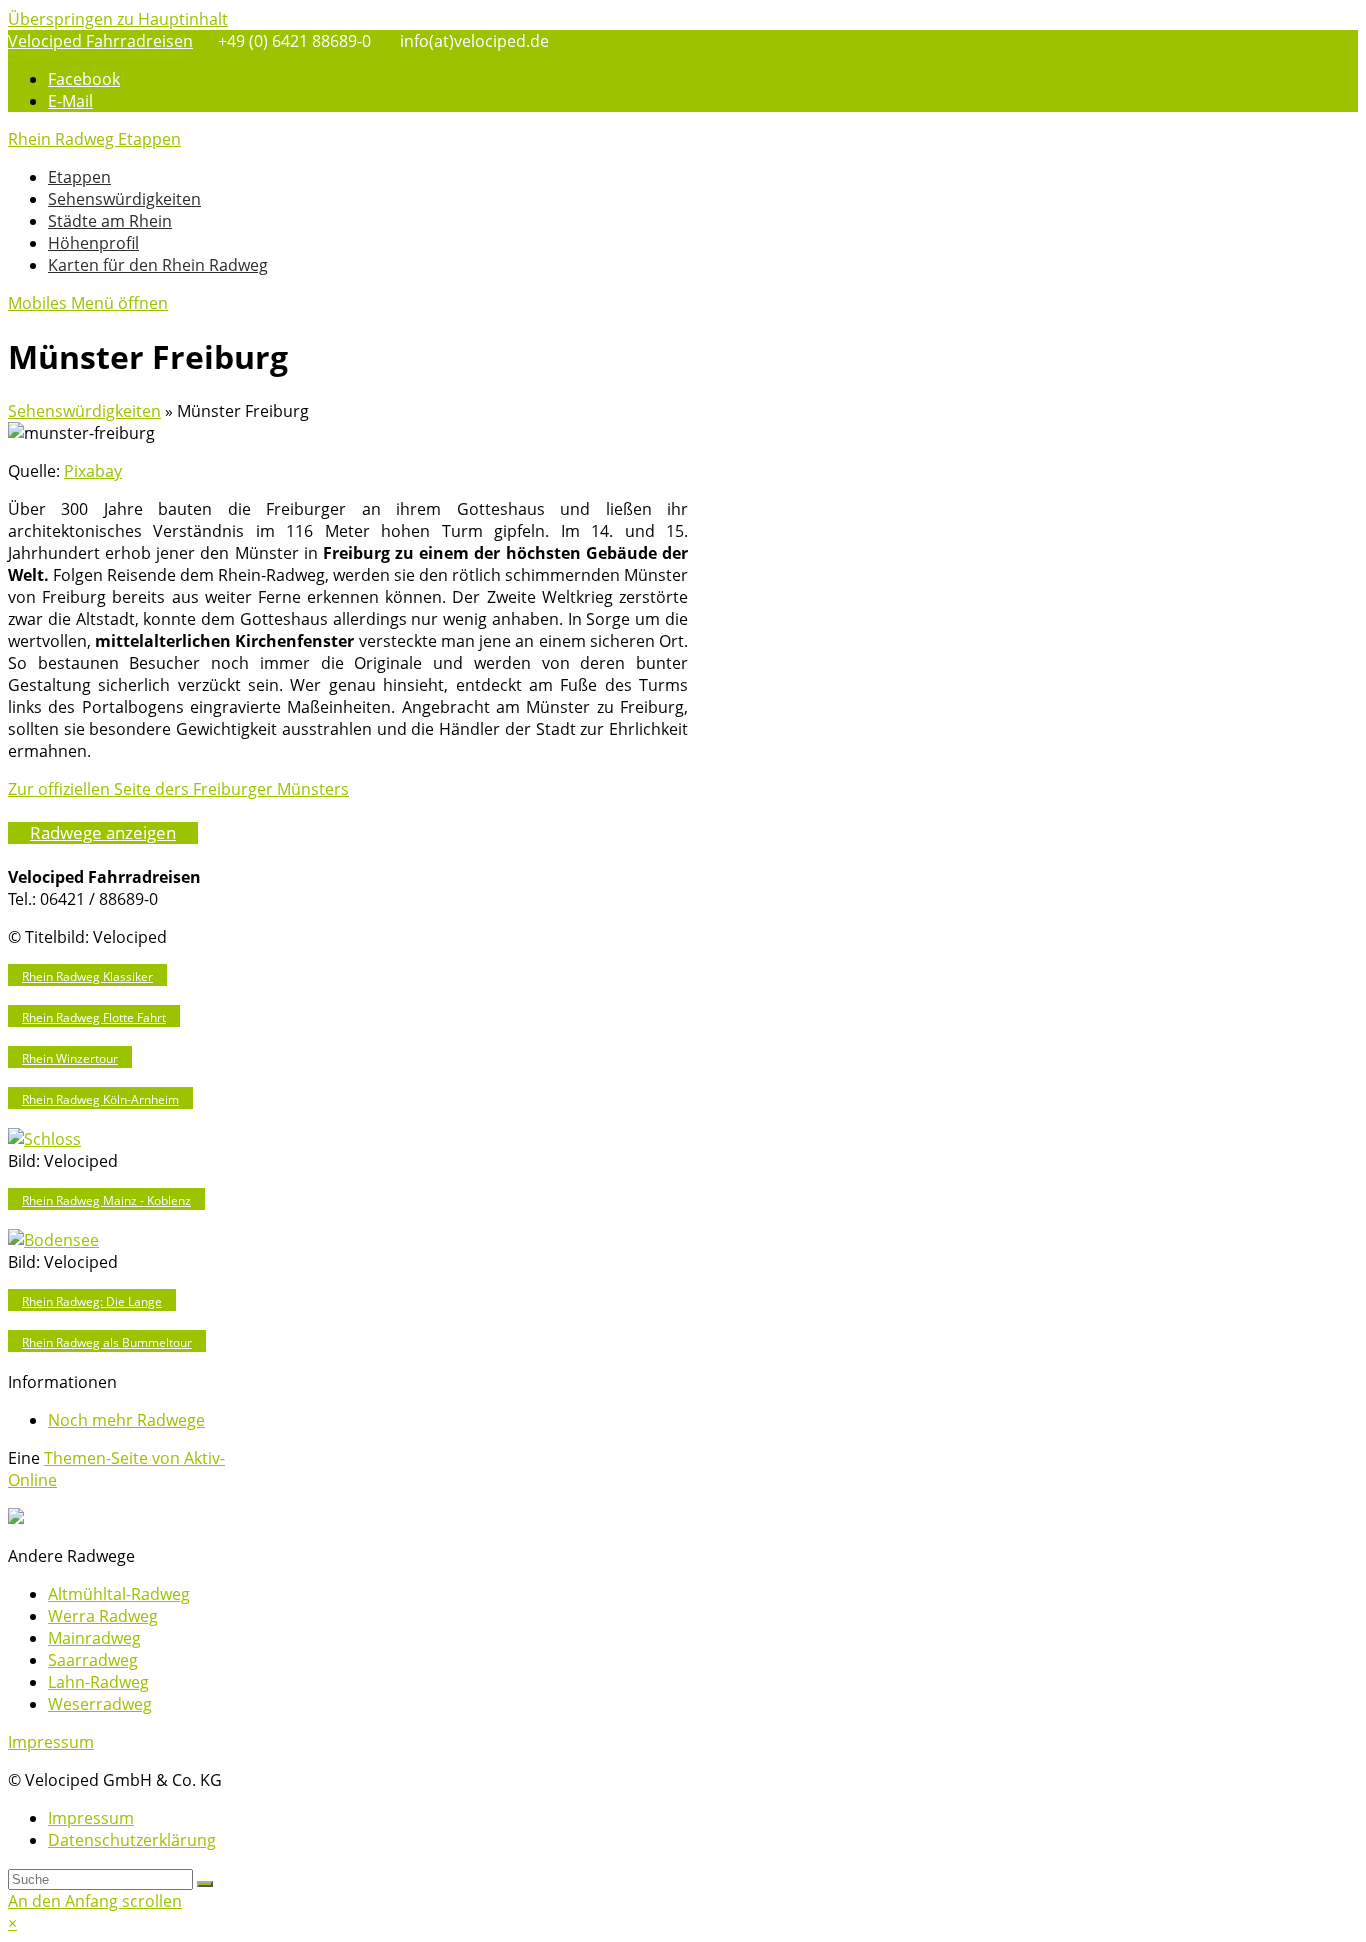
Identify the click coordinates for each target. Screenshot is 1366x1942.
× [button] (12, 1923)
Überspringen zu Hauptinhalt (118, 19)
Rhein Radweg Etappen (94, 139)
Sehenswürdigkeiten (84, 411)
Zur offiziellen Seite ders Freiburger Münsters (178, 789)
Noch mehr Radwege (126, 1420)
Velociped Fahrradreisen (100, 41)
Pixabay (93, 471)
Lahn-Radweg (98, 1682)
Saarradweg (93, 1660)
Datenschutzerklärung (132, 1840)
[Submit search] (205, 1884)
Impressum (51, 1742)
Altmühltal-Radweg (119, 1594)
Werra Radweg (103, 1616)
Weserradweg (100, 1704)
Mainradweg (94, 1638)
